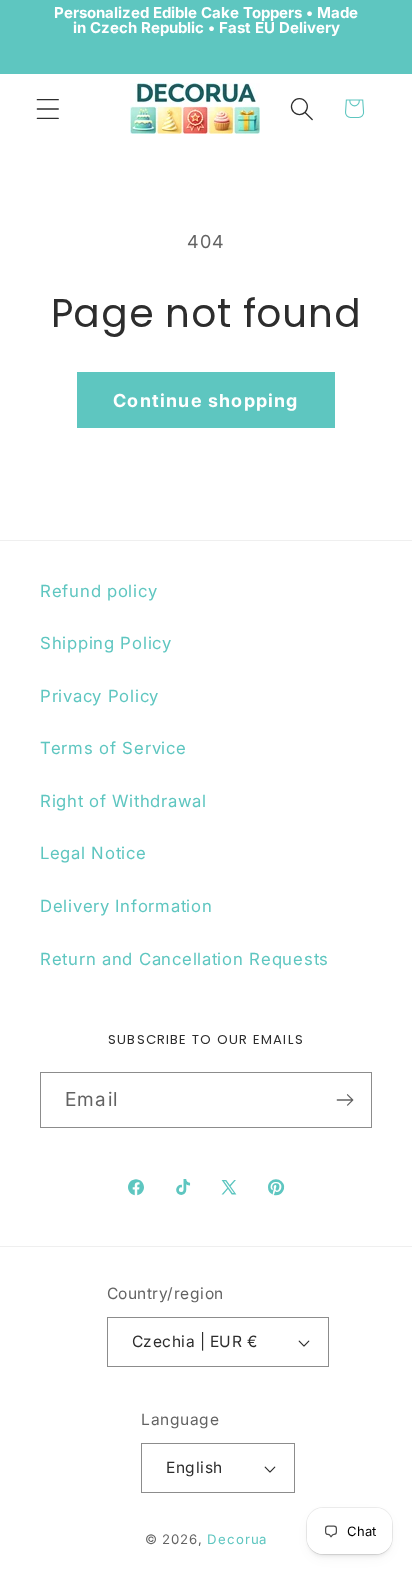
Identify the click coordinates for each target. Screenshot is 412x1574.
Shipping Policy (106, 643)
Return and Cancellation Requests (184, 959)
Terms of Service (113, 748)
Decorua (237, 1539)
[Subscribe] (344, 1100)
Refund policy (98, 591)
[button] (48, 108)
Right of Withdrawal (123, 801)
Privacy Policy (99, 696)
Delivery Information (126, 906)
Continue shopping (205, 400)
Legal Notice (93, 853)
